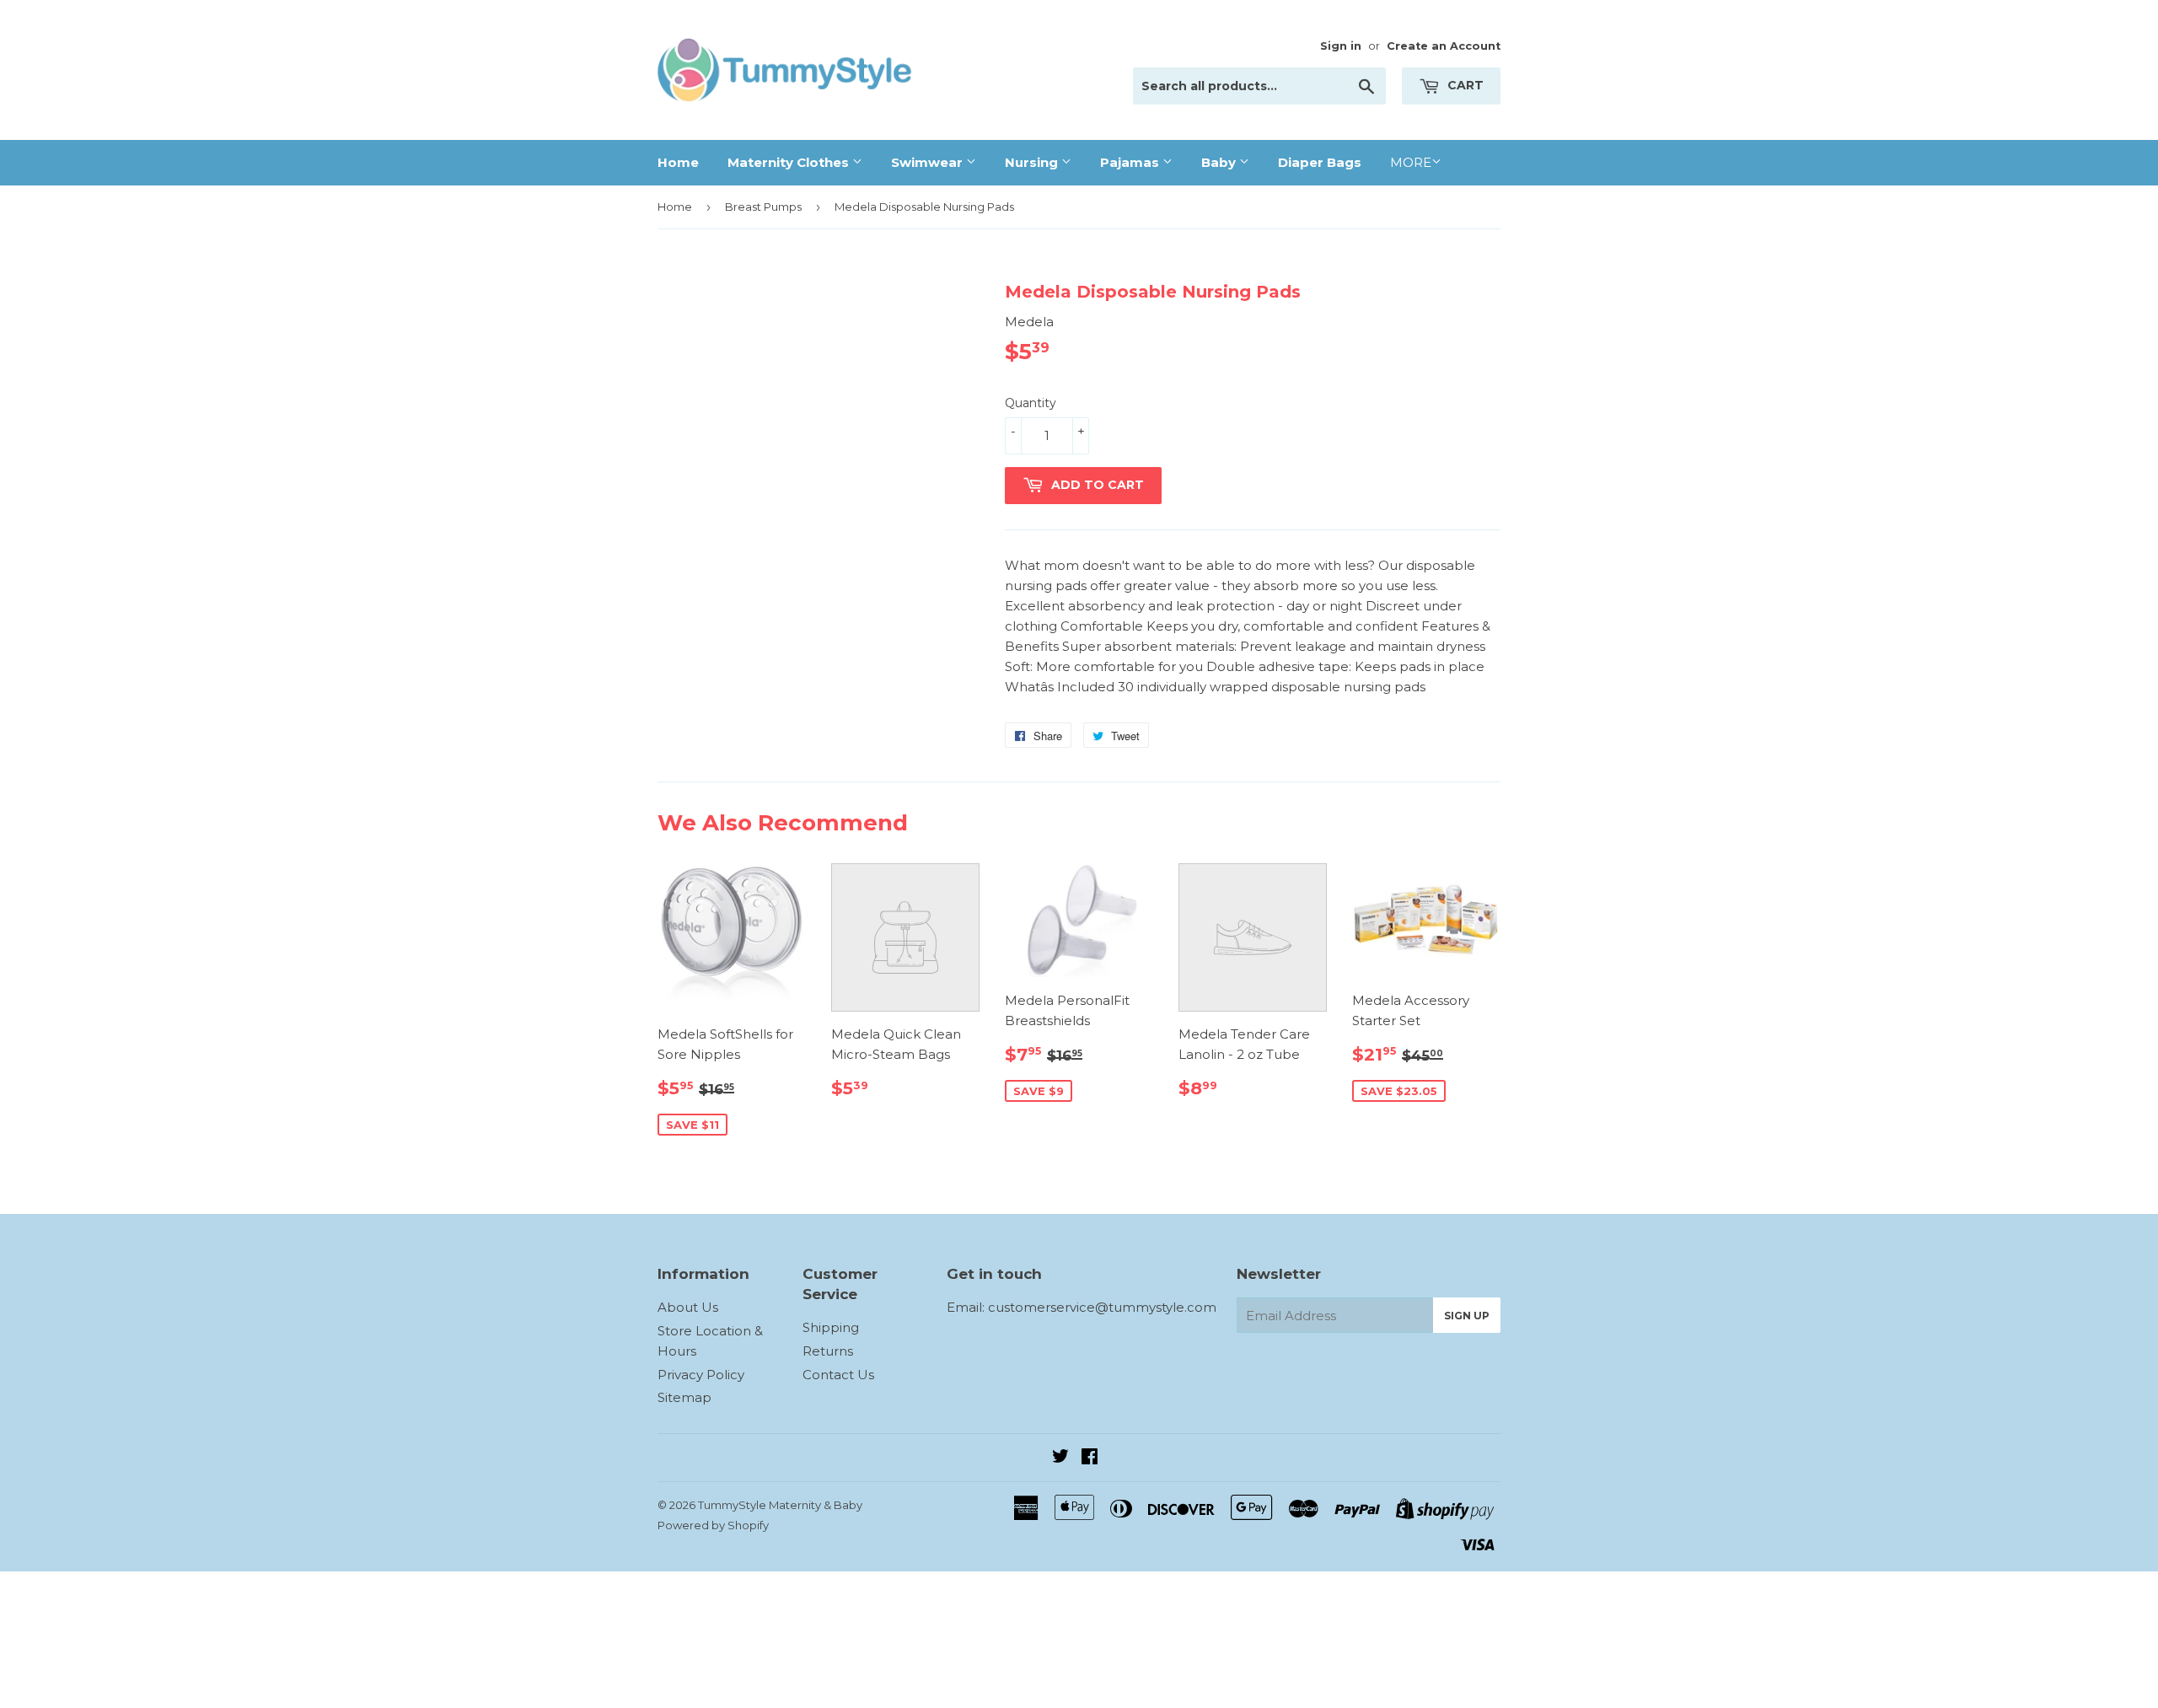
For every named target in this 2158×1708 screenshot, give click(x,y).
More (1411, 162)
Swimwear (929, 162)
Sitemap (684, 1397)
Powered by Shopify (713, 1525)
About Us (688, 1307)
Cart (1464, 85)
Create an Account (1444, 46)
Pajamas (1131, 162)
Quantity (1031, 403)
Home (678, 162)
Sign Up (1467, 1316)
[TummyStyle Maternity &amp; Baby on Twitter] (1060, 1458)
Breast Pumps (763, 207)
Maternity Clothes (790, 162)
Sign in (1341, 46)
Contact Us (838, 1375)
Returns (828, 1351)
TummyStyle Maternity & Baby (780, 1505)
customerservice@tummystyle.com (1102, 1307)
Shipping (831, 1327)
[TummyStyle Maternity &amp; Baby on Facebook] (1090, 1458)
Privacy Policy (701, 1375)
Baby (1220, 162)
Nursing (1033, 162)
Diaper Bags (1320, 162)
